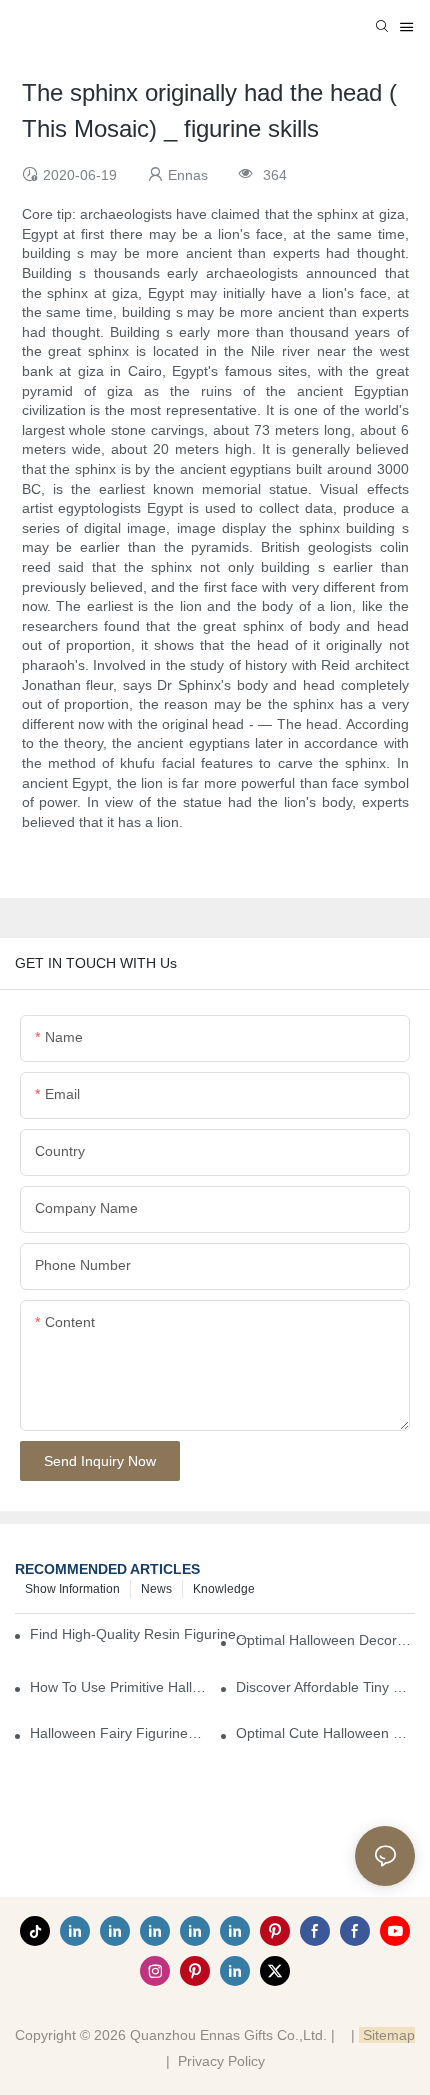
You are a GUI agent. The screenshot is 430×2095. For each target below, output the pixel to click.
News (156, 1589)
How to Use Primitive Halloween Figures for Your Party (119, 1687)
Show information (72, 1589)
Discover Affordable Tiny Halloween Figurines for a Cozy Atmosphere (325, 1687)
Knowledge (224, 1589)
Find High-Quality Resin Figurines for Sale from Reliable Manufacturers (141, 1634)
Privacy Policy (221, 2061)
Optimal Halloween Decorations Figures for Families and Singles (325, 1640)
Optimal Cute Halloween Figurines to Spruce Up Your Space (325, 1733)
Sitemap (387, 2035)
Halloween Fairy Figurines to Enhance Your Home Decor (119, 1733)
